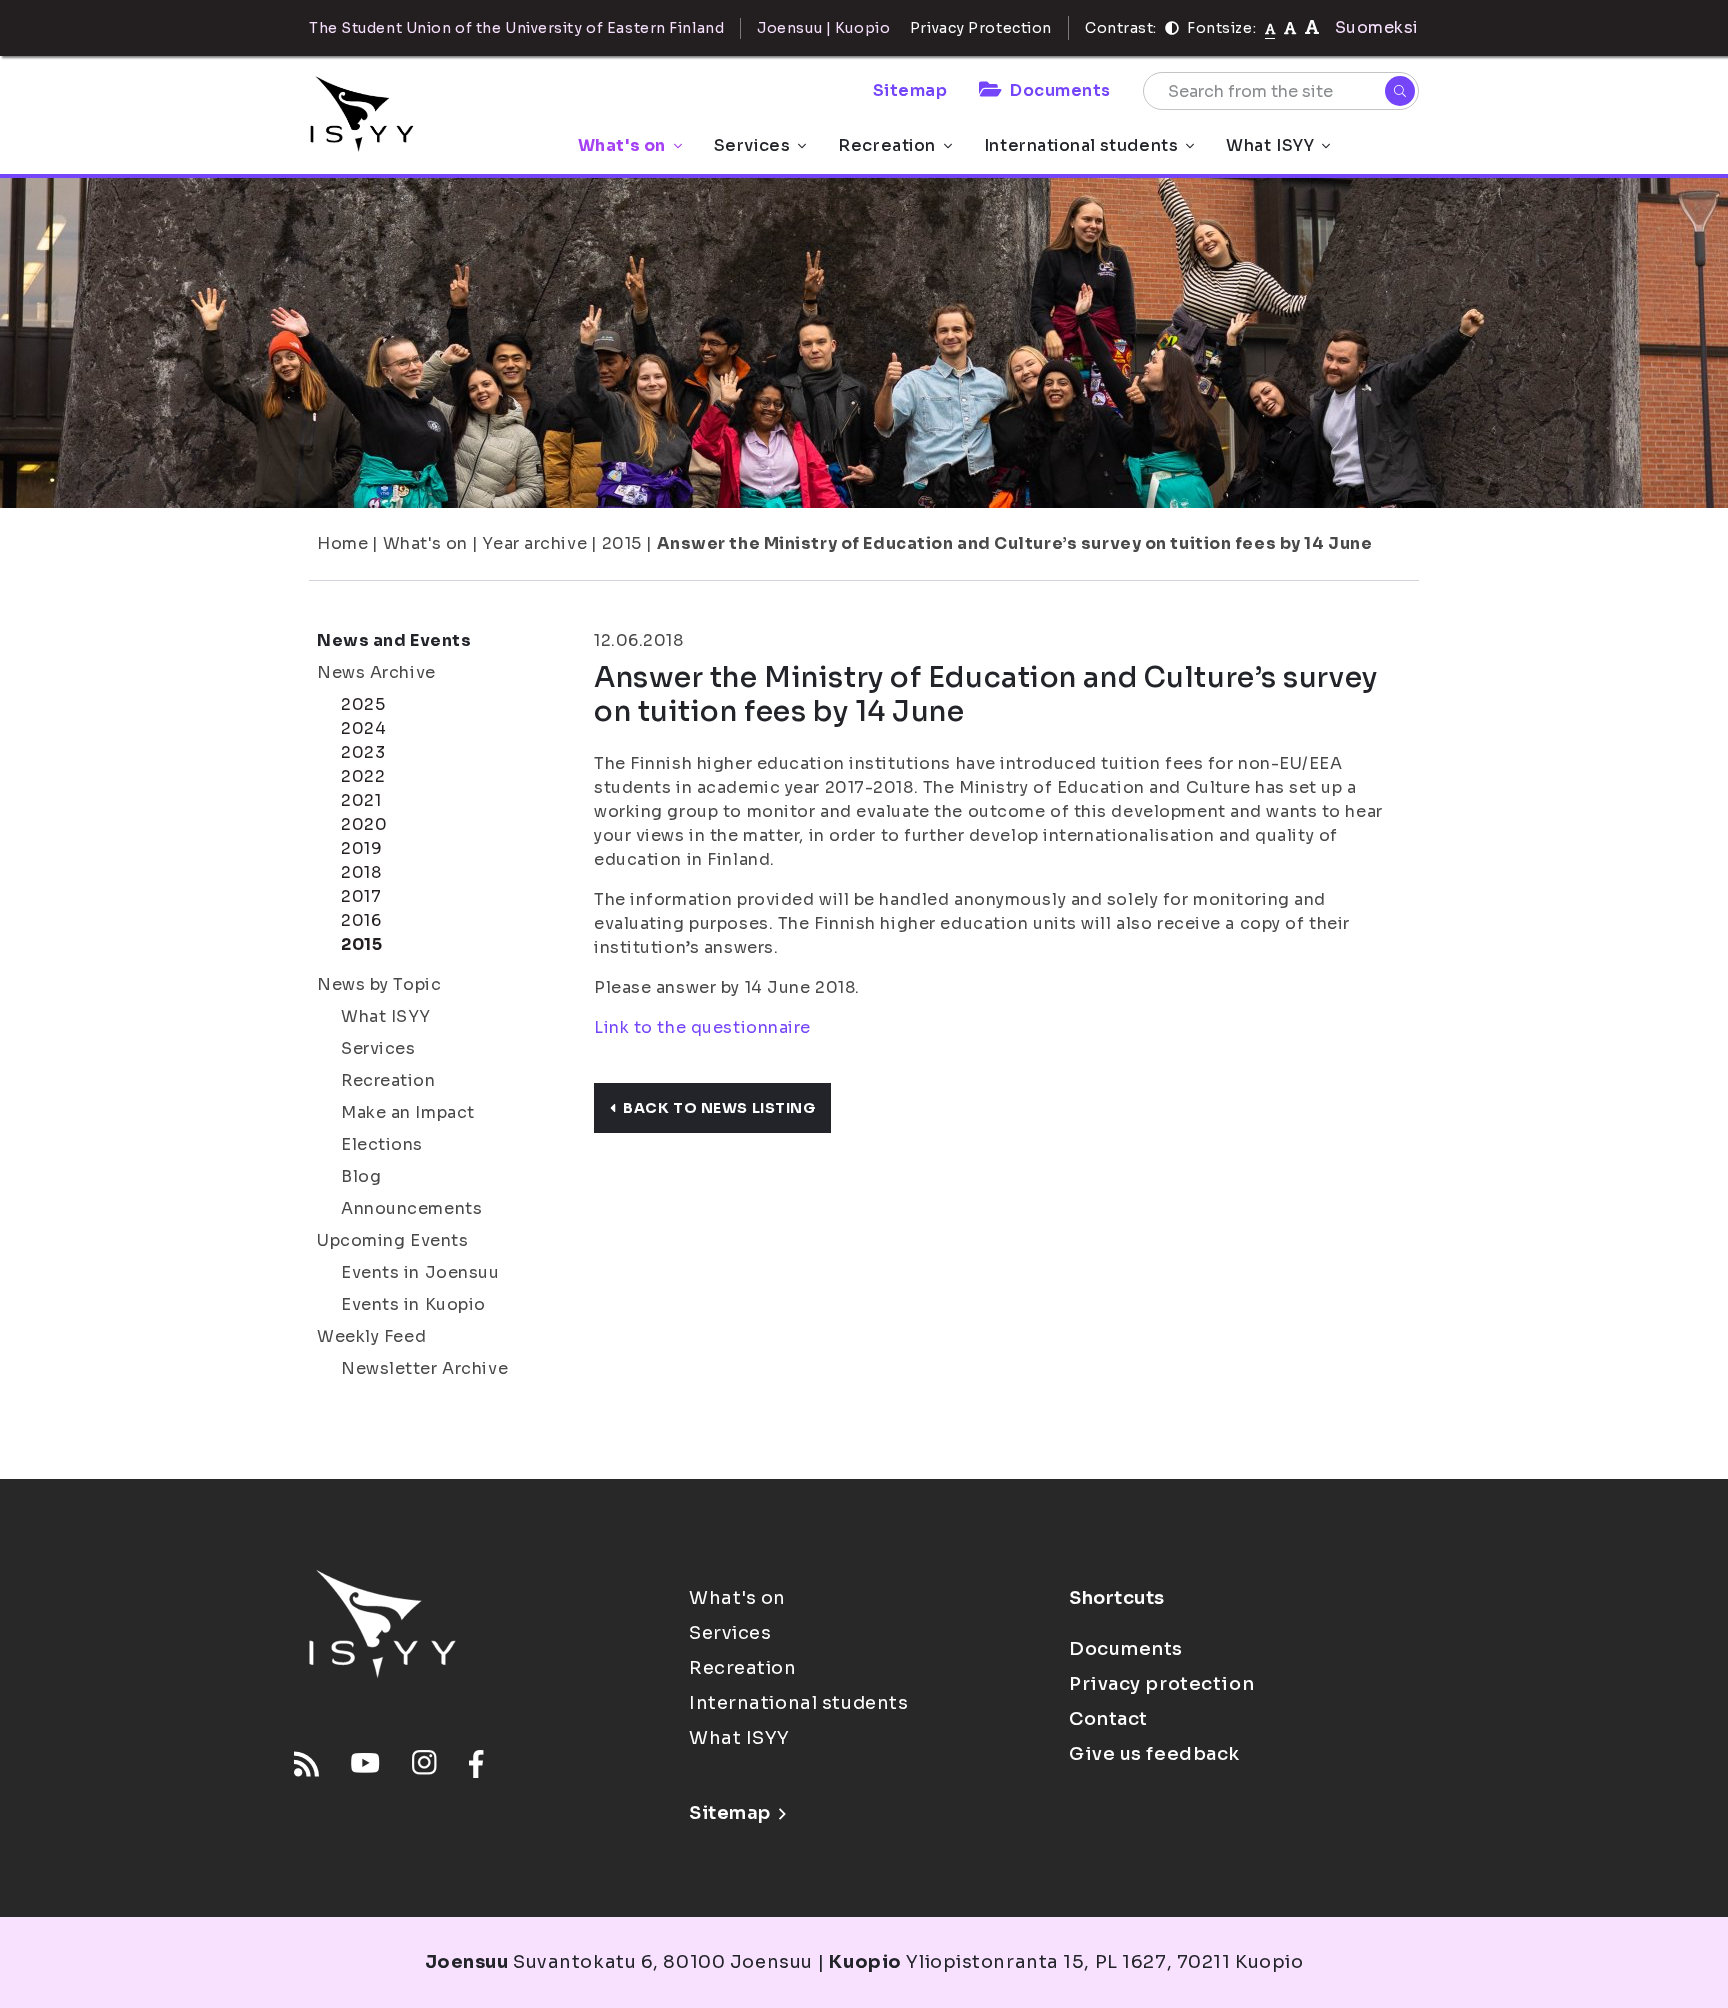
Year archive (534, 543)
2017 (361, 896)
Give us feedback (1154, 1754)
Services (752, 145)
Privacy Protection (981, 28)
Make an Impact (408, 1112)
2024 (363, 728)
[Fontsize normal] (1270, 28)
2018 (361, 872)
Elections (382, 1144)
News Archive (376, 672)
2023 (363, 752)
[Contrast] (1172, 28)
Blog (361, 1176)
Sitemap (910, 90)
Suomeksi (1377, 27)
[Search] (1400, 91)
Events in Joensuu (420, 1272)
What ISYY (1270, 145)
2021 (361, 800)
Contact (1108, 1719)
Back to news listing (719, 1108)
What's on (622, 145)
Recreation (887, 145)
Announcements (411, 1208)
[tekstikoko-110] (1290, 27)
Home (342, 543)
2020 (364, 824)
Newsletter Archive (424, 1368)
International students (1081, 145)
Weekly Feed (371, 1336)
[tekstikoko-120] (1312, 27)
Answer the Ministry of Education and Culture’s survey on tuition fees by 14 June (1015, 543)
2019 (361, 848)
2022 (363, 776)
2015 (622, 543)
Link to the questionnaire (702, 1027)
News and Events (394, 640)
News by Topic (379, 984)
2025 (363, 704)
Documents (1060, 90)
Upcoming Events (392, 1240)
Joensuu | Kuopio (823, 28)
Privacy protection (1161, 1684)
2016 (361, 920)
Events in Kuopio (413, 1304)
